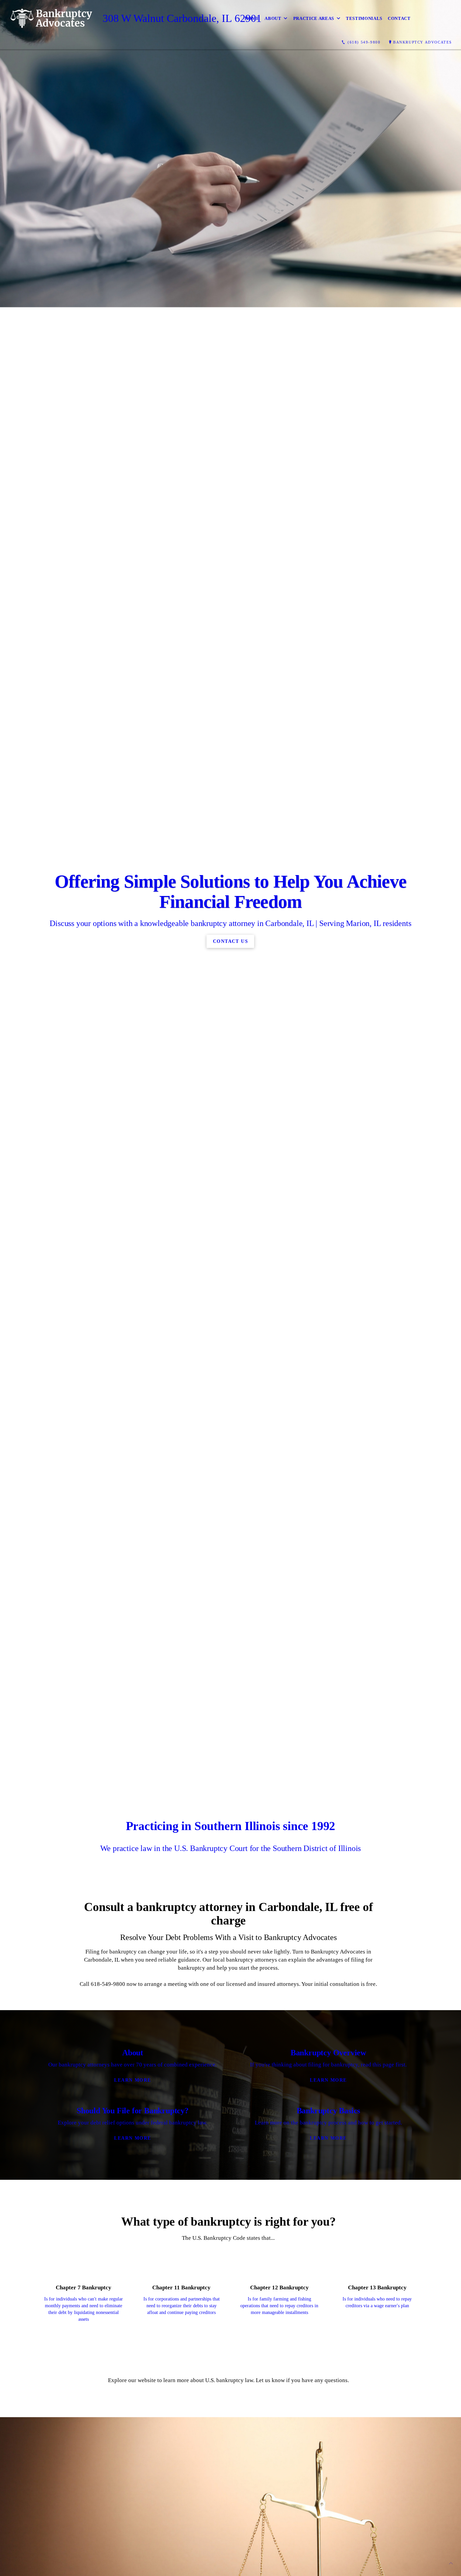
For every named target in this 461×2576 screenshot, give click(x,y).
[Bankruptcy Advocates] (51, 18)
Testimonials (364, 18)
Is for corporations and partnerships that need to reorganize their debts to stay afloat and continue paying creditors (182, 2306)
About (273, 18)
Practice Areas (314, 18)
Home (252, 18)
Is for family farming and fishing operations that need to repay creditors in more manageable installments (279, 2306)
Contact (399, 18)
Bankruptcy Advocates (423, 42)
